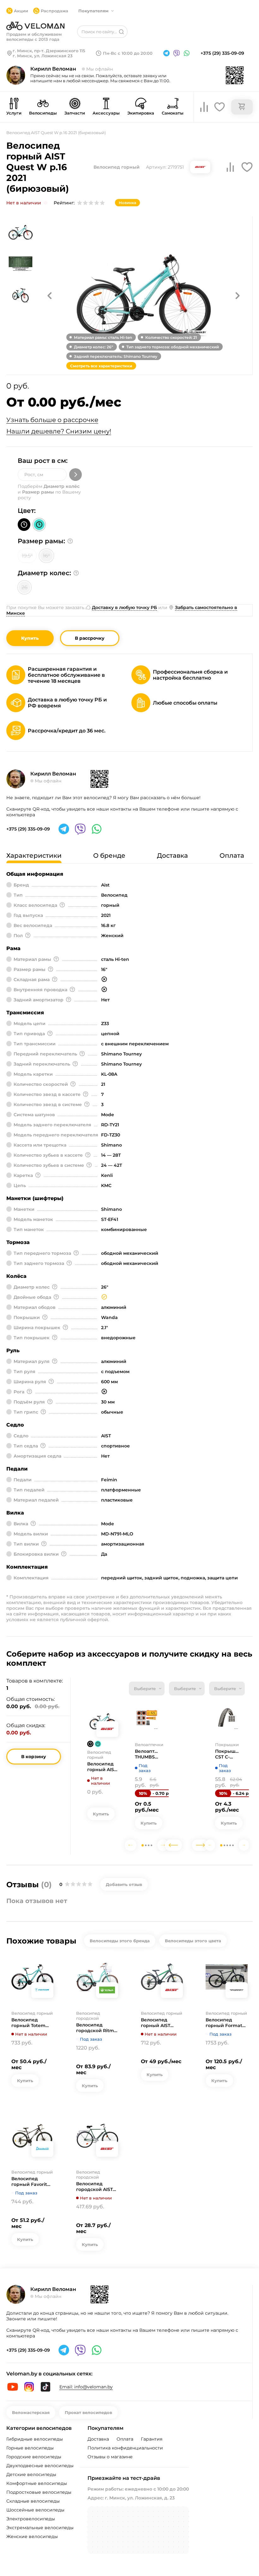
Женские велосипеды (32, 2536)
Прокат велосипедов (88, 2412)
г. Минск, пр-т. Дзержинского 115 (49, 51)
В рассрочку (90, 638)
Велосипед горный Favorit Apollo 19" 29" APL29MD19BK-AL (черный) (32, 2181)
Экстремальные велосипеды (40, 2528)
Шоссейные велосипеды (35, 2510)
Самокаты (173, 113)
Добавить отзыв (124, 1884)
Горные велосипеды (30, 2448)
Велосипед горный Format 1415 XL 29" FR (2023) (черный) (224, 2023)
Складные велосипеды (33, 2501)
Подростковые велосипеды (39, 2492)
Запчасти (75, 113)
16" (46, 556)
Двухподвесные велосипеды (40, 2466)
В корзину (34, 1757)
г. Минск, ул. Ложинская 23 (43, 56)
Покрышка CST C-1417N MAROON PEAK (227, 1754)
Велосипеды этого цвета (193, 1941)
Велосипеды (43, 113)
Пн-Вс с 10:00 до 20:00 (128, 53)
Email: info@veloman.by (86, 2387)
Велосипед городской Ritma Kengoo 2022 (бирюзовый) (96, 2028)
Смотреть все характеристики (101, 366)
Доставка (98, 2439)
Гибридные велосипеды (35, 2439)
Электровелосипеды (31, 2519)
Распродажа (54, 11)
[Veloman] (35, 26)
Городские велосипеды (34, 2457)
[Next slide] (163, 1845)
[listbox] (147, 1689)
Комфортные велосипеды (37, 2483)
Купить (30, 638)
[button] (50, 296)
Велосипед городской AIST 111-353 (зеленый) (96, 2187)
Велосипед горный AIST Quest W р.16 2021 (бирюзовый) (103, 1767)
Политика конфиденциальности (125, 2448)
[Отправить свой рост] (75, 475)
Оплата (125, 2439)
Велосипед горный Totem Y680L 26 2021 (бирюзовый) (28, 2023)
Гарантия (152, 2439)
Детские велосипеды (31, 2474)
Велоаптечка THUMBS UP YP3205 (147, 1754)
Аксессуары (106, 113)
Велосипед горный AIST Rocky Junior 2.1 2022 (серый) (159, 2023)
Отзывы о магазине (110, 2457)
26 (24, 587)
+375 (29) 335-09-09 (222, 53)
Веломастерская (31, 2412)
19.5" (27, 556)
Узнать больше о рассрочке (52, 420)
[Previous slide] (131, 1845)
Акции (21, 11)
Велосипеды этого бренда (120, 1941)
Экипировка (141, 113)
